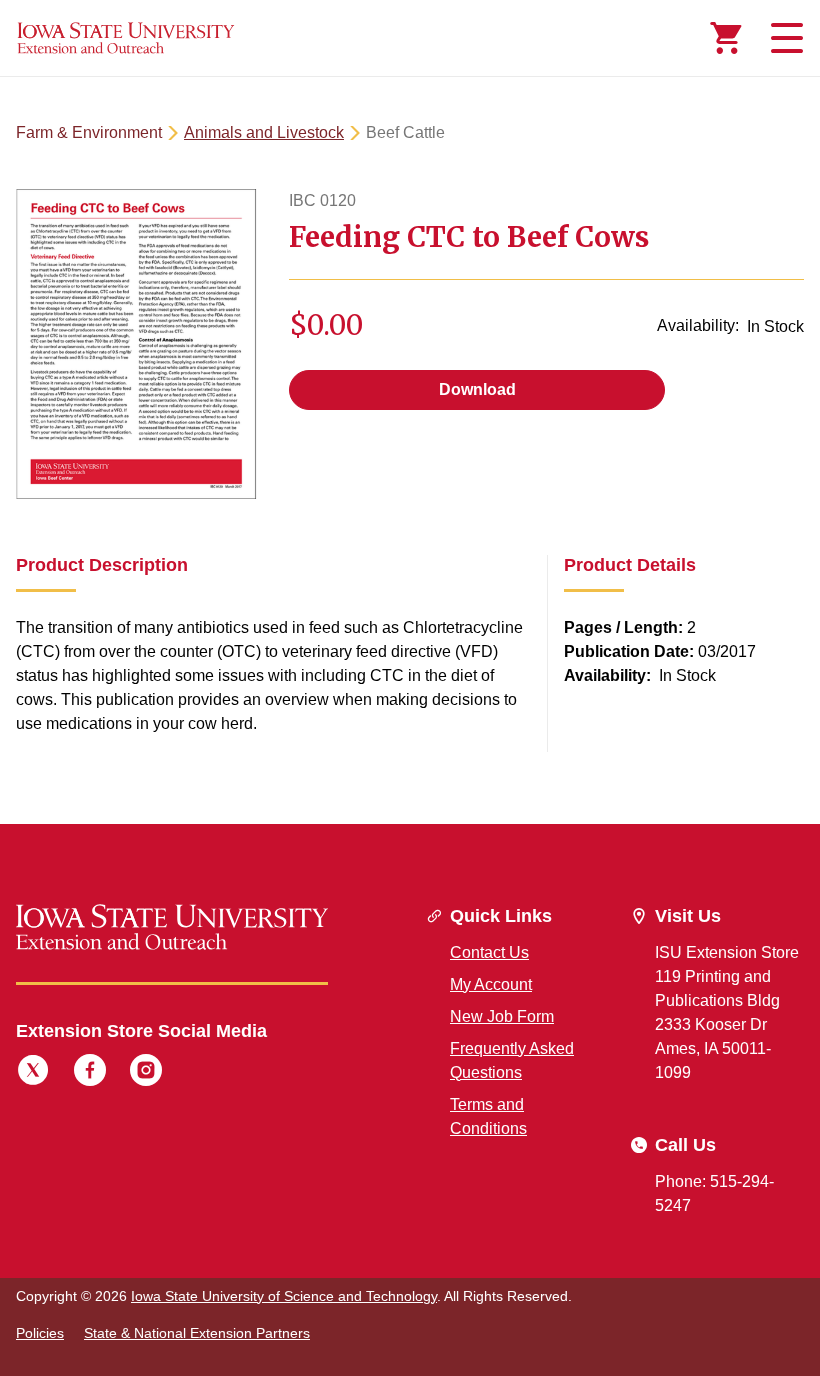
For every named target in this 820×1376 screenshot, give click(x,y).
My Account (491, 984)
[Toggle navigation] (784, 38)
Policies (40, 1333)
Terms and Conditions (488, 1116)
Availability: (698, 325)
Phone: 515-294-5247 (714, 1193)
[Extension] (126, 38)
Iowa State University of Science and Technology (284, 1296)
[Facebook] (90, 1073)
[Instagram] (146, 1073)
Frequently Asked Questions (512, 1060)
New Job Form (502, 1016)
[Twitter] (33, 1073)
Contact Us (489, 952)
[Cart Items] (726, 38)
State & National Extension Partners (197, 1333)
